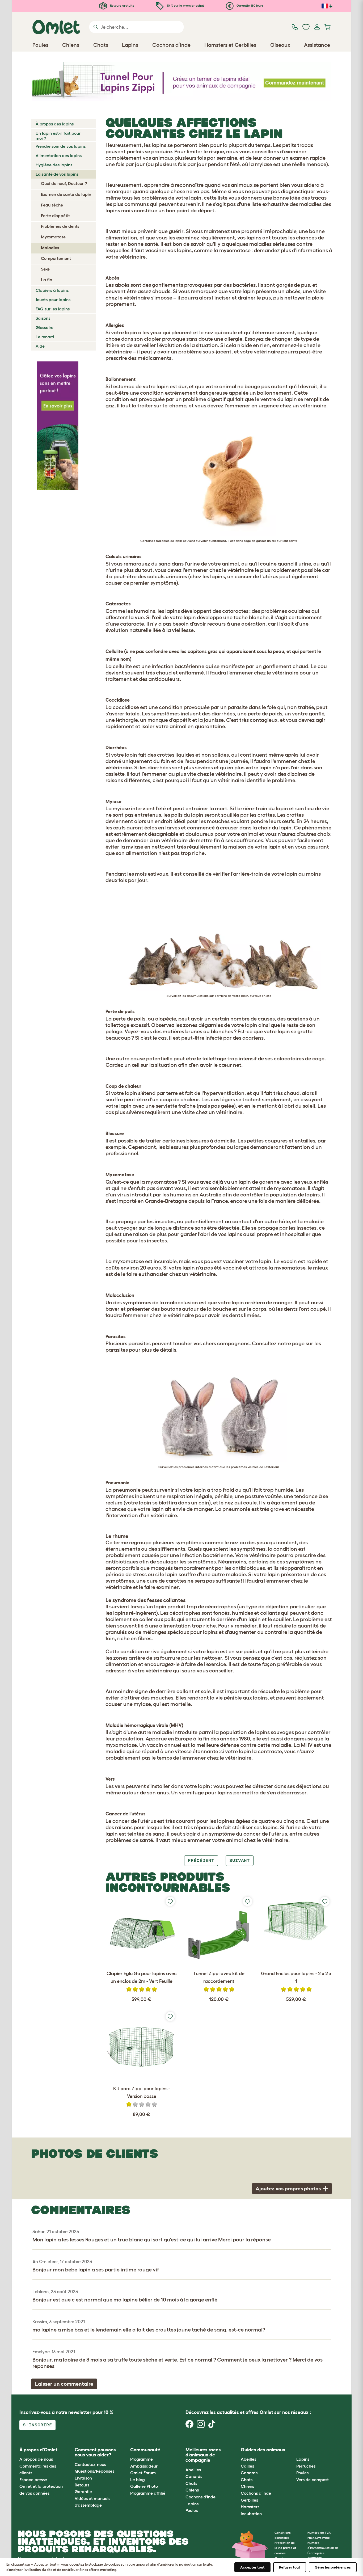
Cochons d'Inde (201, 2497)
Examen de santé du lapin (66, 194)
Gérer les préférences (333, 2567)
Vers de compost (313, 2480)
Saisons (43, 318)
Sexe (45, 269)
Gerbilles (249, 2500)
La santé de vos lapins (57, 174)
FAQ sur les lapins (53, 309)
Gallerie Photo (144, 2486)
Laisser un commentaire (64, 2384)
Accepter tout (252, 2567)
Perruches (306, 2466)
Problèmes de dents (60, 226)
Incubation (251, 2514)
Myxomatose (53, 237)
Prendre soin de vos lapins (61, 146)
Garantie (83, 2491)
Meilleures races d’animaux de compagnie (203, 2455)
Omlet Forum (143, 2473)
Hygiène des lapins (54, 165)
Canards (194, 2476)
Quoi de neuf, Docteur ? (64, 183)
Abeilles (193, 2470)
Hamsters (250, 2507)
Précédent (201, 1860)
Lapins (192, 2504)
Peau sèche (52, 205)
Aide (40, 346)
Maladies (50, 248)
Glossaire (45, 327)
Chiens (192, 2490)
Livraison (83, 2478)
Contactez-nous (90, 2464)
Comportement (56, 258)
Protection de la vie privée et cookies (285, 2548)
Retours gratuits (122, 5)
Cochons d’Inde (256, 2493)
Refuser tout (290, 2567)
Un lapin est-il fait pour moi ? (58, 136)
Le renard (45, 337)
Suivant (240, 1860)
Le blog (138, 2480)
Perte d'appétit (55, 216)
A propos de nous (36, 2459)
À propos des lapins (55, 124)
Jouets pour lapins (53, 300)
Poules (192, 2510)
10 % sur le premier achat (185, 5)
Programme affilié (148, 2493)
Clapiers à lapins (52, 290)
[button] (292, 2450)
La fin (47, 280)
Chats (191, 2483)
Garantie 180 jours (250, 5)
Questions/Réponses (94, 2471)
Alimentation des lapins (59, 155)
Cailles (247, 2466)
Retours (82, 2485)
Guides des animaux (263, 2450)
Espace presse (33, 2480)
